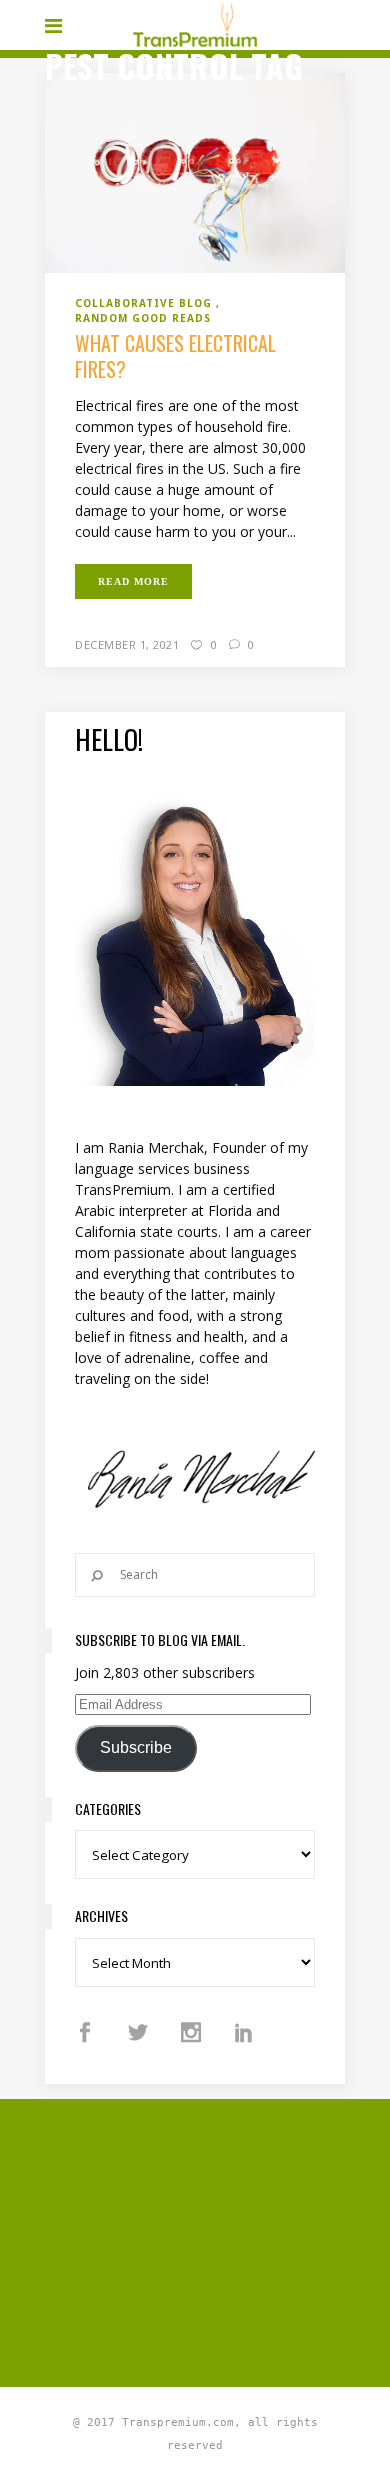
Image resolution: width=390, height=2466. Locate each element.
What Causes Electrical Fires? (175, 356)
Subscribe (136, 1747)
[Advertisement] (217, 2240)
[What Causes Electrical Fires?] (195, 172)
